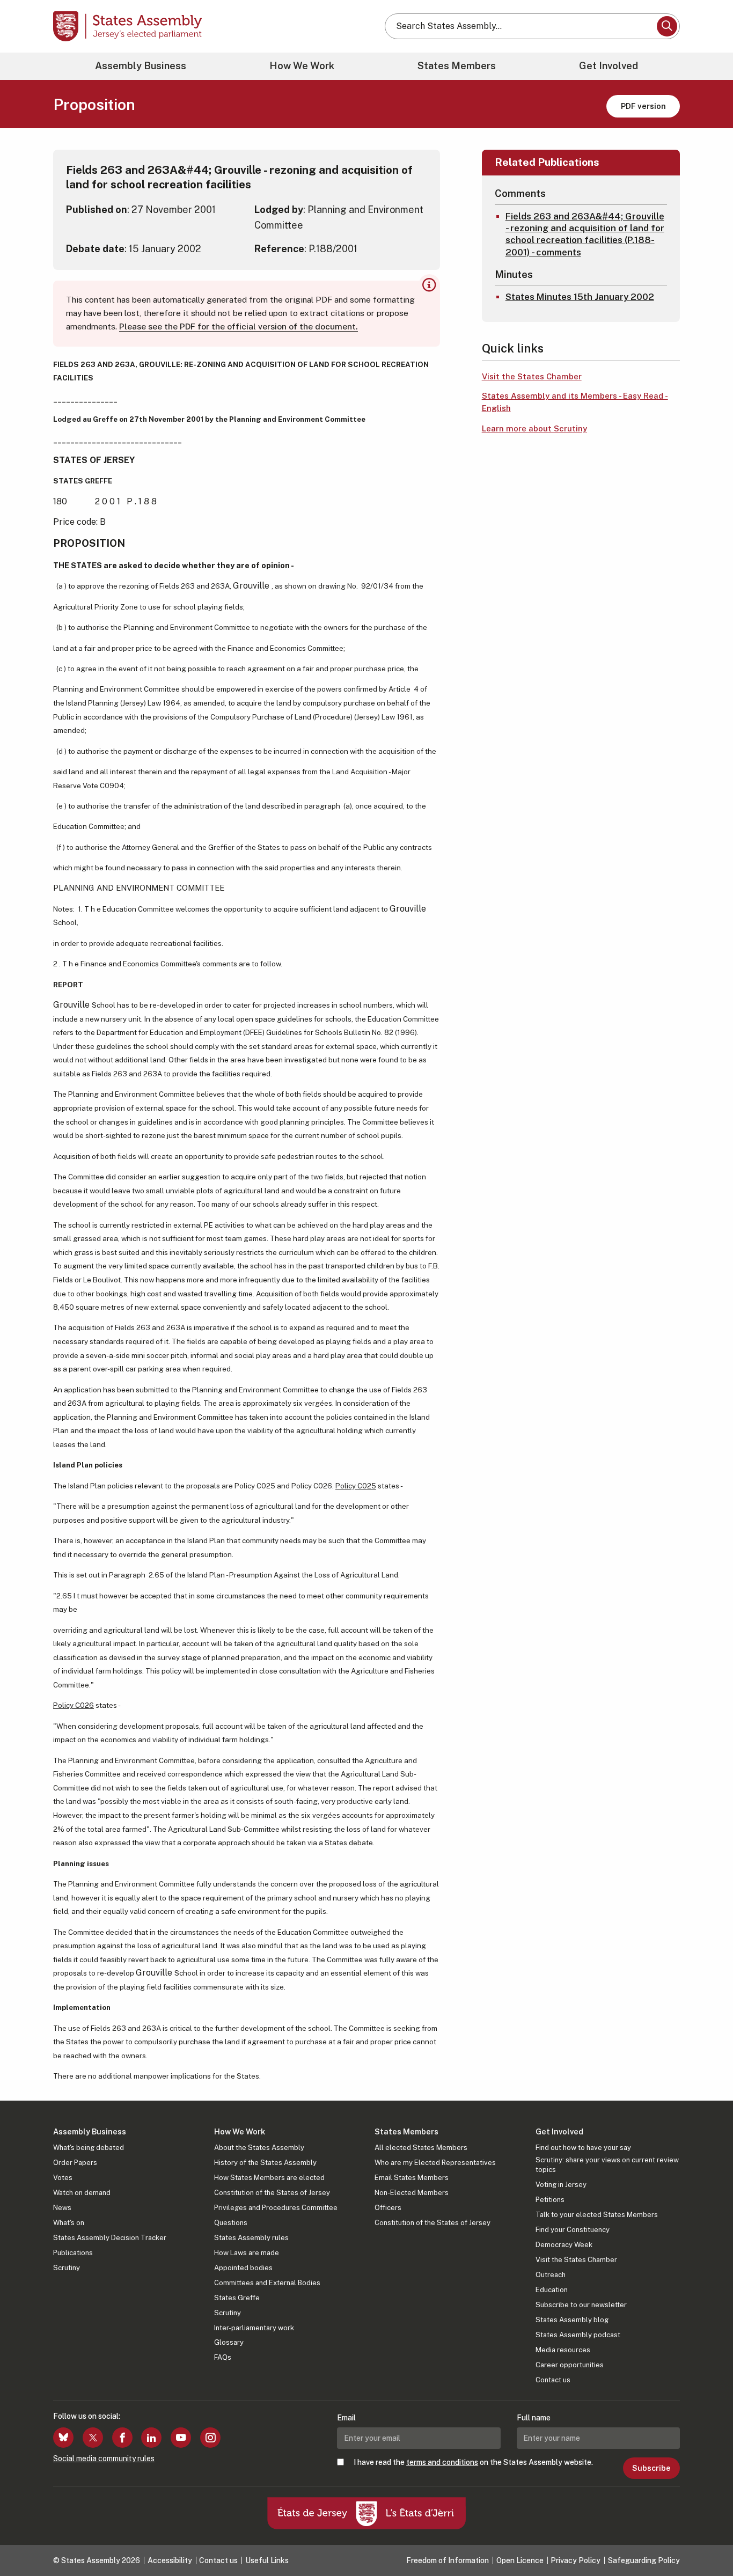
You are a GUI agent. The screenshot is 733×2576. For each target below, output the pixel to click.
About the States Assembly (259, 2148)
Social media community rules (104, 2458)
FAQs (223, 2357)
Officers (388, 2208)
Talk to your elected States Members (597, 2215)
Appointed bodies (243, 2268)
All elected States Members (421, 2148)
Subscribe (651, 2468)
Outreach (551, 2275)
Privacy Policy (576, 2560)
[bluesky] (63, 2438)
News (62, 2208)
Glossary (229, 2342)
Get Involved (609, 66)
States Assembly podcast (578, 2335)
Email (346, 2418)
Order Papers (75, 2163)
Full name (534, 2418)
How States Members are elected (269, 2178)
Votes (63, 2178)
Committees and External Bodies (267, 2283)
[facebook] (122, 2438)
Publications (73, 2253)
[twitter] (93, 2438)
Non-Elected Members (412, 2193)
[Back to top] (707, 2540)
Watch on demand (82, 2193)
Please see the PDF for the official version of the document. (239, 326)
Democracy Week (564, 2245)
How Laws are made (247, 2253)
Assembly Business (141, 66)
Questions (231, 2223)
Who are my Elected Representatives (435, 2163)
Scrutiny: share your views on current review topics (607, 2165)
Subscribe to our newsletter (581, 2305)
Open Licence (520, 2560)
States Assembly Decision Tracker (110, 2238)
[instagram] (210, 2438)
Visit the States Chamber (532, 376)
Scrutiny (67, 2268)
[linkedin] (151, 2438)
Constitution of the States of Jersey (272, 2193)
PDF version (643, 106)
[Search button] (667, 26)
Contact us (553, 2380)
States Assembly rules (251, 2238)
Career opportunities (570, 2365)
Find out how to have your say (583, 2148)
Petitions (550, 2200)
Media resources (563, 2350)
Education (552, 2290)
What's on (69, 2223)
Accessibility (170, 2560)
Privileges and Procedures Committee (276, 2208)
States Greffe (237, 2298)
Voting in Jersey (561, 2185)
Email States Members (412, 2178)
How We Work (302, 66)
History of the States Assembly (265, 2163)
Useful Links (267, 2560)
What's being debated (89, 2148)
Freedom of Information (448, 2560)
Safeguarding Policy (644, 2560)
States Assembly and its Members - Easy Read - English (575, 402)
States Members (457, 66)
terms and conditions (442, 2462)
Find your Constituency (573, 2230)
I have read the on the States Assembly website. (473, 2462)
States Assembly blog (572, 2320)
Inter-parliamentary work (254, 2328)
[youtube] (181, 2438)
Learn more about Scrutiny (534, 428)
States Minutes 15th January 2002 (580, 297)
